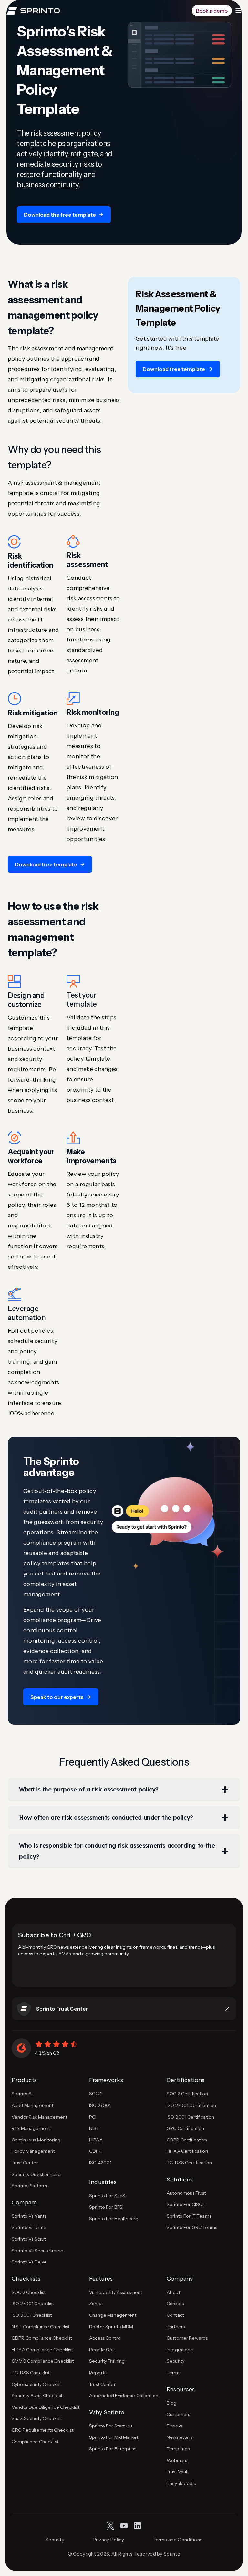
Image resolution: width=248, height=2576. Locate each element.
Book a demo (212, 11)
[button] (64, 215)
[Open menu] (238, 11)
